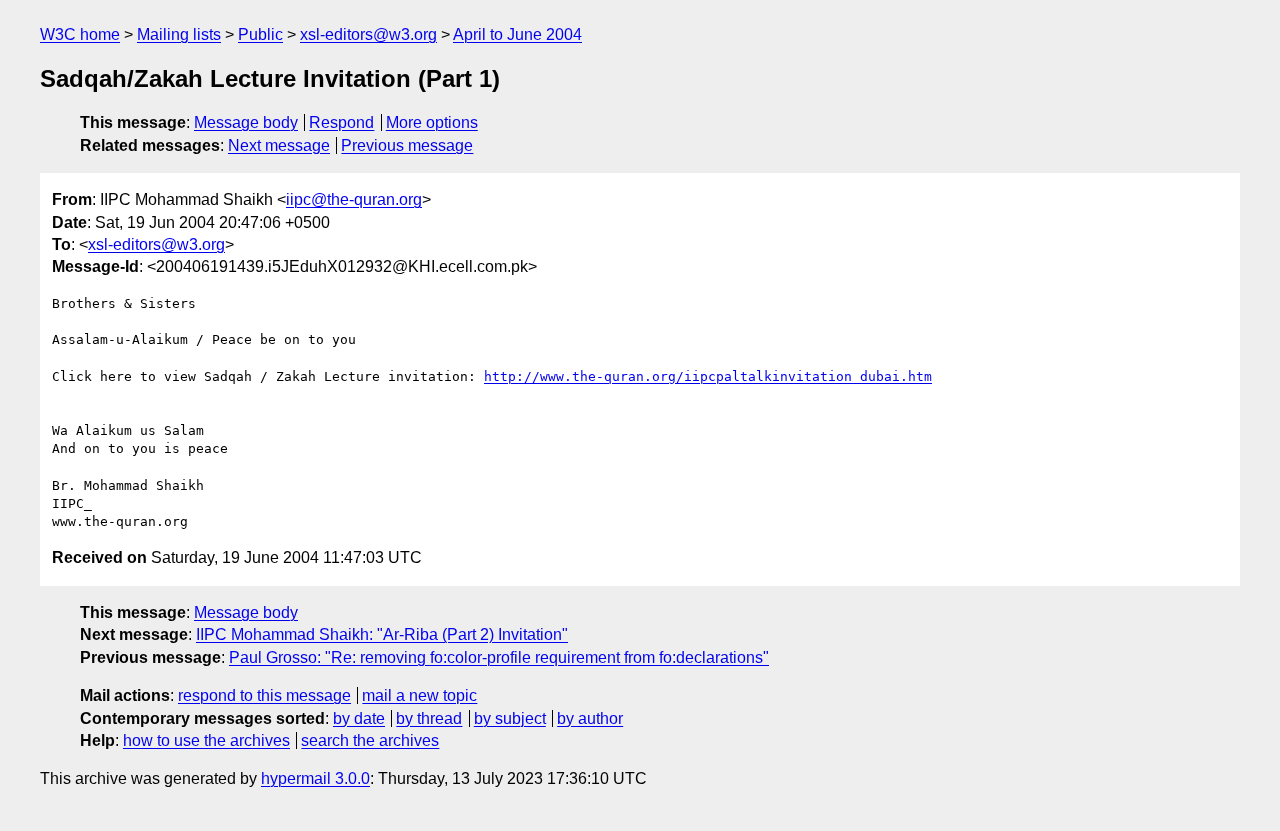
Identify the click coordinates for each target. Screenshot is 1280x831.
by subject (510, 718)
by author (590, 718)
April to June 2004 (517, 34)
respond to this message (264, 695)
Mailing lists (179, 34)
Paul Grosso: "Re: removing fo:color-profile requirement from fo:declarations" (499, 657)
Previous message (407, 145)
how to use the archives (206, 740)
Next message (279, 145)
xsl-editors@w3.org (368, 34)
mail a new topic (419, 695)
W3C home (80, 34)
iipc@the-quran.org (354, 199)
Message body (246, 122)
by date (359, 718)
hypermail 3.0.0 (315, 778)
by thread (429, 718)
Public (260, 34)
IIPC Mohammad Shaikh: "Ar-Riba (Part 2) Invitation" (382, 634)
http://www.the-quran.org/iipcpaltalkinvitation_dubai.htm (708, 376)
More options (432, 122)
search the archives (370, 740)
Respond (341, 122)
